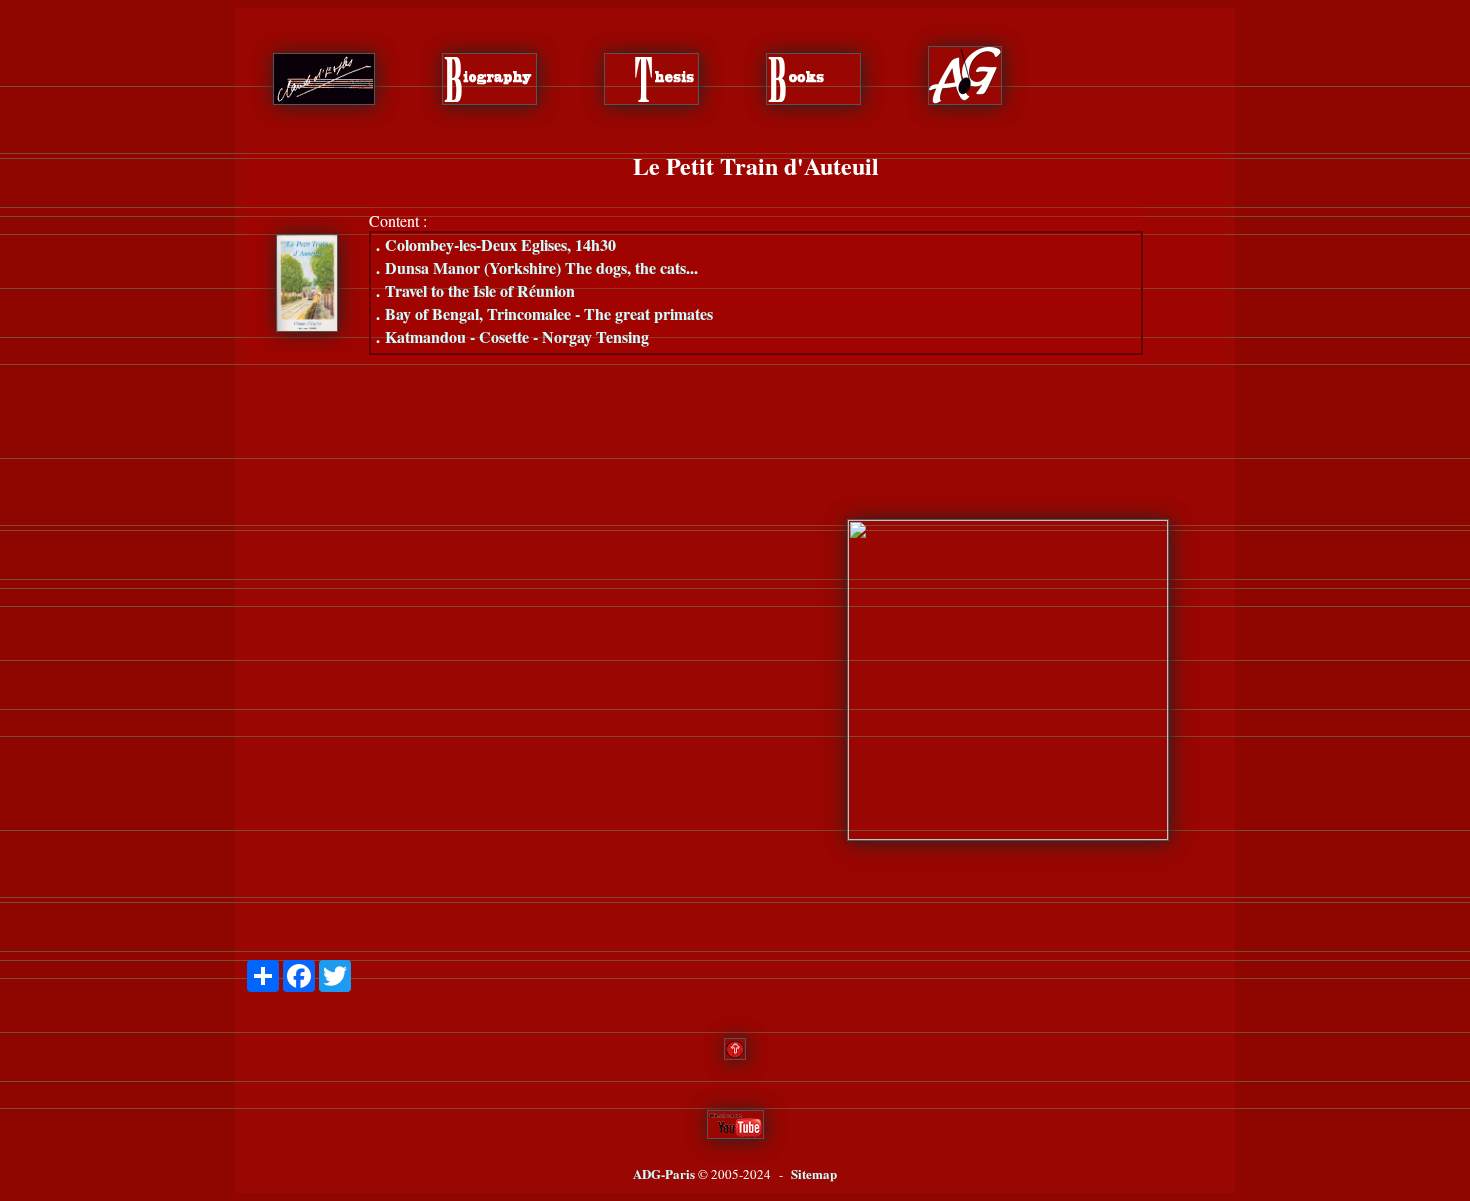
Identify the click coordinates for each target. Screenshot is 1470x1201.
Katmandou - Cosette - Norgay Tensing (512, 336)
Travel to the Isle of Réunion (475, 290)
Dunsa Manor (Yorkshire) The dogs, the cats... (537, 267)
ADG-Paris (664, 1173)
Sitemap (814, 1173)
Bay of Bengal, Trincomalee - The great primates (544, 313)
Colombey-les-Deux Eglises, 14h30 (496, 244)
